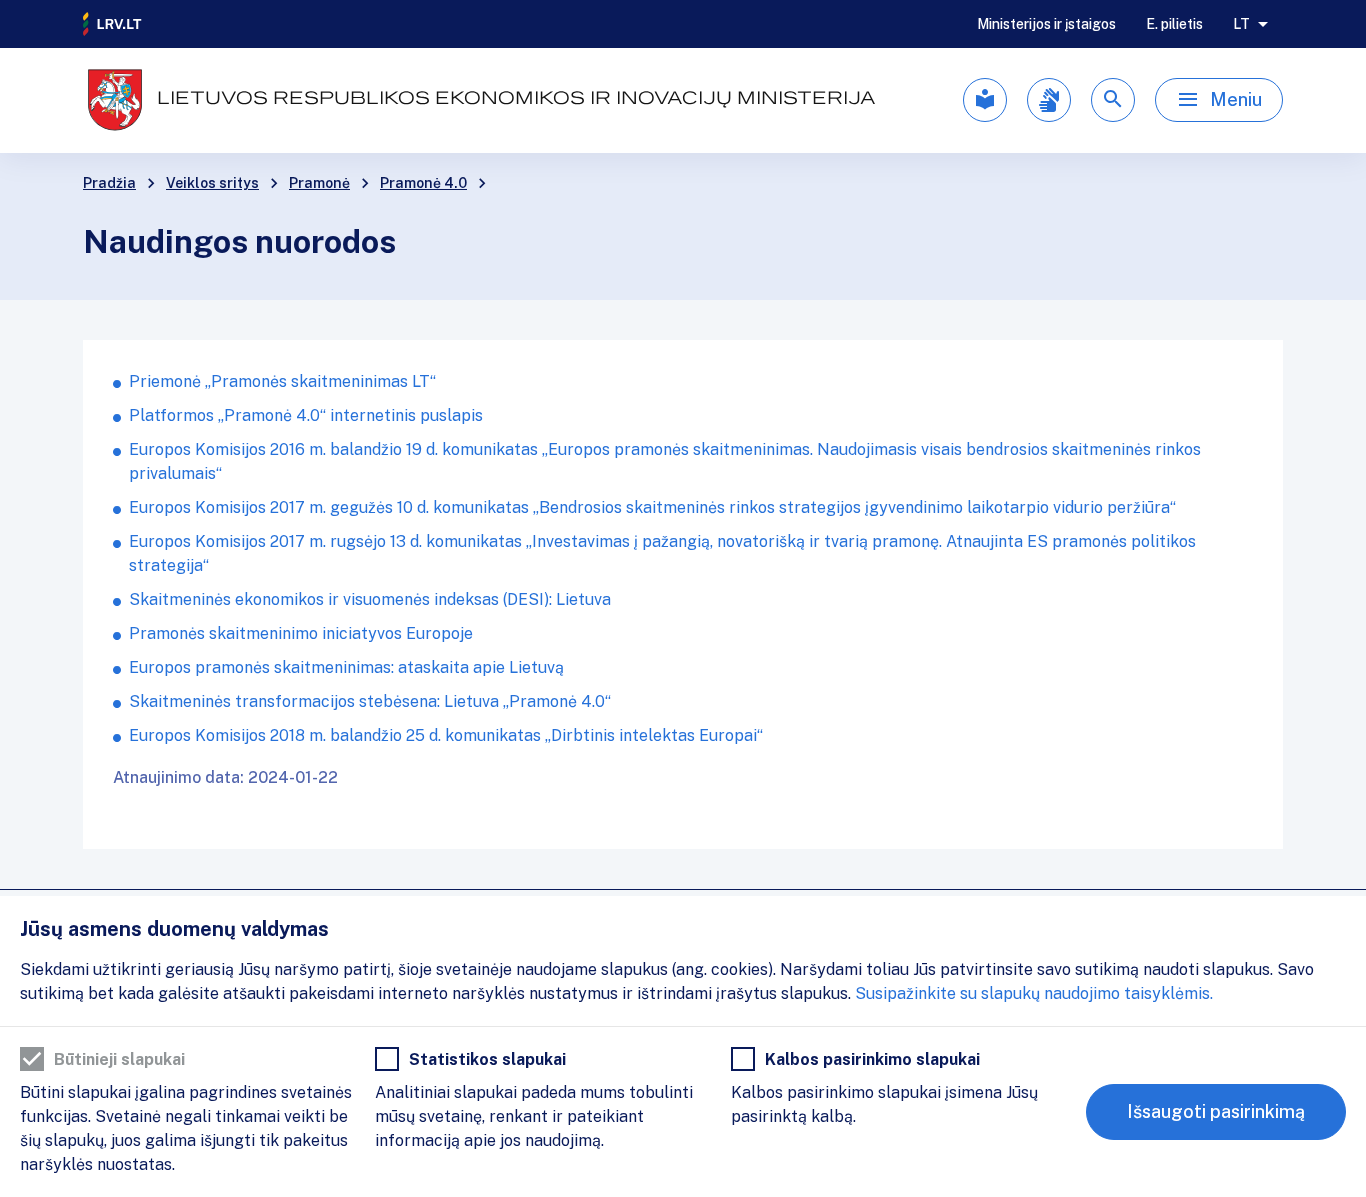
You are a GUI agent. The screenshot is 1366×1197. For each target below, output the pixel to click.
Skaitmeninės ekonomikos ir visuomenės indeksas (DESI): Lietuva (370, 599)
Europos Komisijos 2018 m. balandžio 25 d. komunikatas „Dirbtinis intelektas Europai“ (446, 735)
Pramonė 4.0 (423, 183)
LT (1241, 24)
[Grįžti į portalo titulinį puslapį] (113, 24)
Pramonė (319, 183)
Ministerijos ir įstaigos (1046, 24)
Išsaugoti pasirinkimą (1216, 1111)
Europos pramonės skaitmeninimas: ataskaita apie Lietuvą (346, 667)
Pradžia (109, 183)
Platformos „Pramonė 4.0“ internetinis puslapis (306, 415)
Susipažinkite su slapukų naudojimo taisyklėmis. (1034, 993)
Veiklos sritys (212, 183)
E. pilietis (1174, 24)
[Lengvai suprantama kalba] (985, 100)
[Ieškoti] (1113, 100)
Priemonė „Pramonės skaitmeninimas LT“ (282, 381)
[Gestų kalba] (1049, 100)
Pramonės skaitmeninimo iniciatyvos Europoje (301, 633)
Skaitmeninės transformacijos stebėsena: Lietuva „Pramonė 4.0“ (370, 701)
